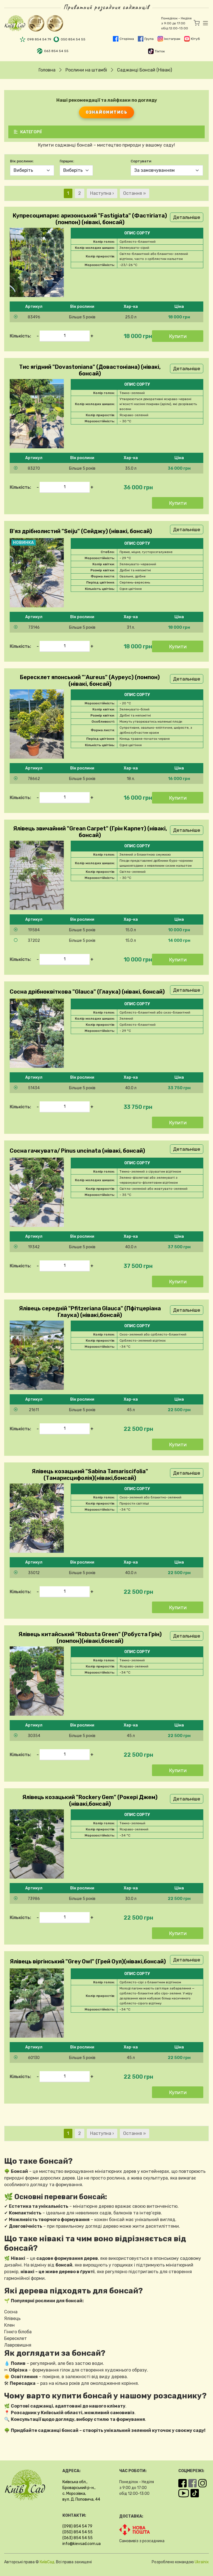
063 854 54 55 (56, 51)
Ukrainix (202, 2562)
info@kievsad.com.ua (82, 2544)
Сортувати (141, 161)
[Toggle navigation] (204, 23)
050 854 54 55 (73, 39)
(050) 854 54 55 (78, 2532)
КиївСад (47, 2562)
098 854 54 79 (39, 39)
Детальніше (187, 217)
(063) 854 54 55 (78, 2538)
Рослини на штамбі (86, 70)
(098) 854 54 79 (77, 2526)
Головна (47, 70)
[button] (106, 317)
